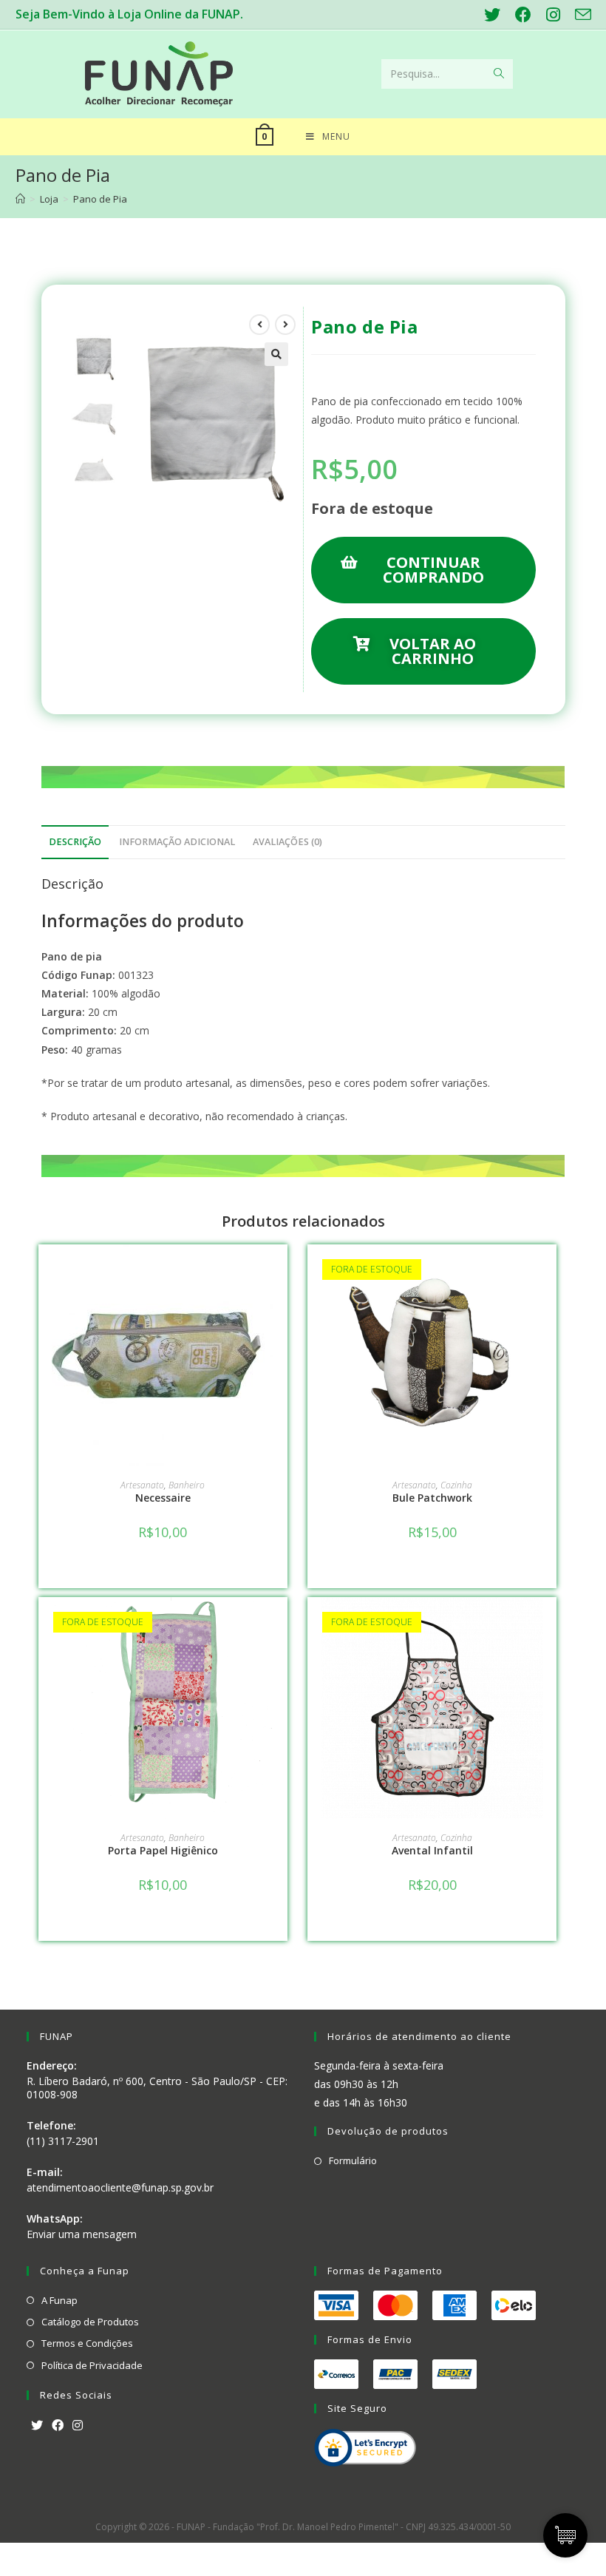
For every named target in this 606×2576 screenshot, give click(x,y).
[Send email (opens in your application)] (579, 15)
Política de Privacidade (92, 2365)
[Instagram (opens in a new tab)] (553, 15)
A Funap (59, 2300)
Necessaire (163, 1498)
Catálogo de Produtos (90, 2322)
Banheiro (187, 1485)
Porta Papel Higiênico (163, 1850)
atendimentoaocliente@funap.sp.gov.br (120, 2187)
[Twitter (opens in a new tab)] (492, 15)
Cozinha (456, 1485)
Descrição (75, 842)
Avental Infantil (432, 1850)
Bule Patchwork (432, 1498)
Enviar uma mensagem (82, 2234)
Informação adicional (177, 842)
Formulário (353, 2160)
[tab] (75, 843)
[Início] (20, 199)
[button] (423, 570)
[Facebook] (58, 2426)
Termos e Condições (87, 2343)
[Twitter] (37, 2426)
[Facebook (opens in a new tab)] (523, 15)
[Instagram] (78, 2426)
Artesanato (142, 1485)
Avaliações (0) (287, 842)
